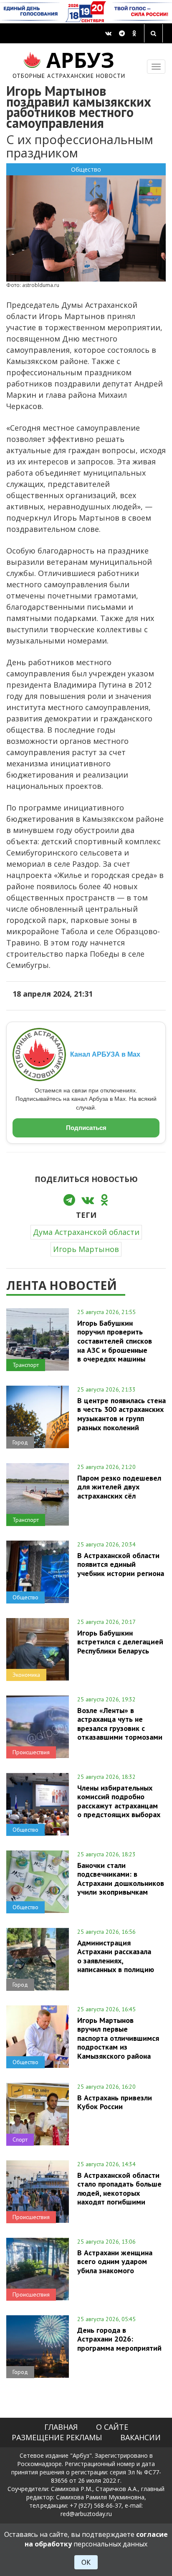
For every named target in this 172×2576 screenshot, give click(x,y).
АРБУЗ (69, 64)
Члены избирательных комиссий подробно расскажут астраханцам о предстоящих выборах (119, 1801)
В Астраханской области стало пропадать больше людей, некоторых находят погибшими (119, 2188)
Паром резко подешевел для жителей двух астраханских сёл (119, 1487)
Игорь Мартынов (86, 1249)
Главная (61, 2427)
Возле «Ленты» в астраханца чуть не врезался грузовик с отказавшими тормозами (120, 1724)
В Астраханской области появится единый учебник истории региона (121, 1564)
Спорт (20, 2140)
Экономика (26, 1675)
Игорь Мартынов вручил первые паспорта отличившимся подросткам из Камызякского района (118, 2038)
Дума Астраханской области (86, 1232)
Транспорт (26, 1365)
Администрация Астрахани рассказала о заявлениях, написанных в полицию (116, 1956)
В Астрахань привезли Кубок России (115, 2102)
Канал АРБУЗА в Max (105, 1054)
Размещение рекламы (57, 2437)
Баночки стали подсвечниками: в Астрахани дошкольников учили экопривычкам (121, 1879)
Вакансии (140, 2437)
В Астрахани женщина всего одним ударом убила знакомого (115, 2262)
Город (20, 1442)
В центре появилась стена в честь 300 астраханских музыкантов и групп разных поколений (121, 1414)
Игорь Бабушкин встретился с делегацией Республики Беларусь (120, 1642)
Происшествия (31, 1752)
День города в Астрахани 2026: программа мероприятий (119, 2339)
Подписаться (86, 1128)
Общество (86, 169)
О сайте (112, 2427)
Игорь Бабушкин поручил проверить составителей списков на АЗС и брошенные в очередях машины (115, 1341)
